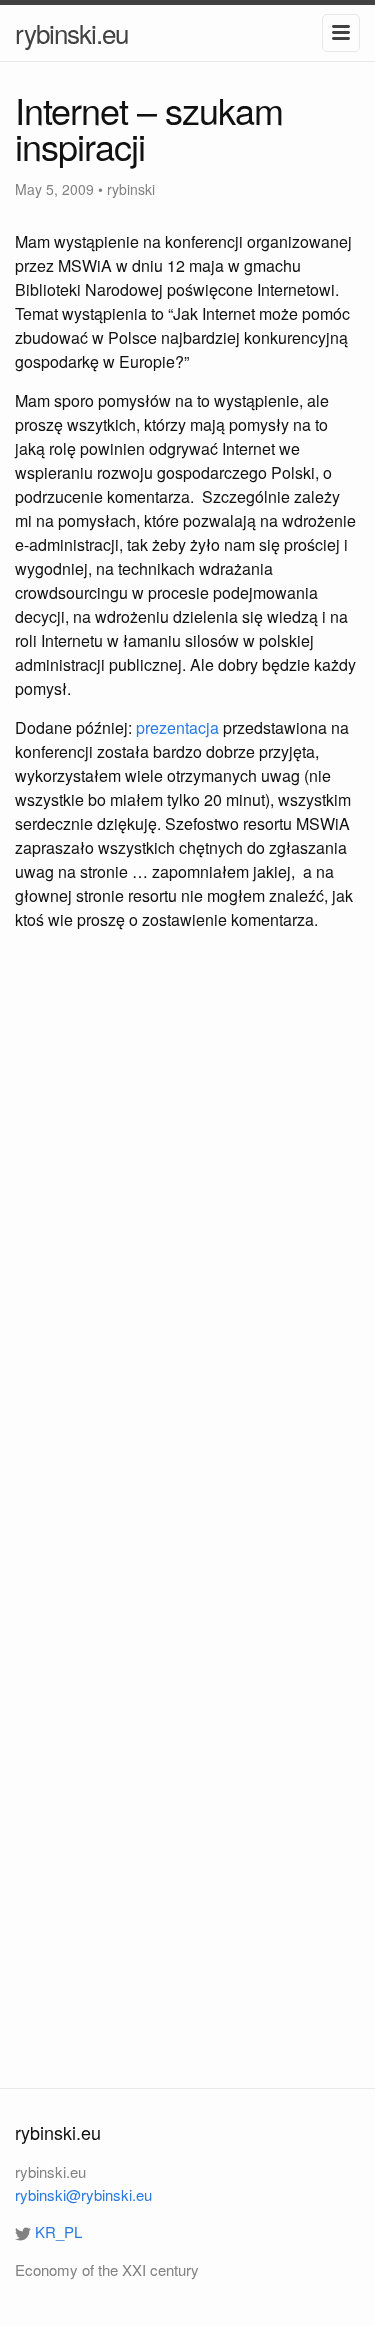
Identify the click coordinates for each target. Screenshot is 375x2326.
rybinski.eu (71, 32)
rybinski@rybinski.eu (83, 2194)
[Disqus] (187, 1236)
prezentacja (177, 727)
